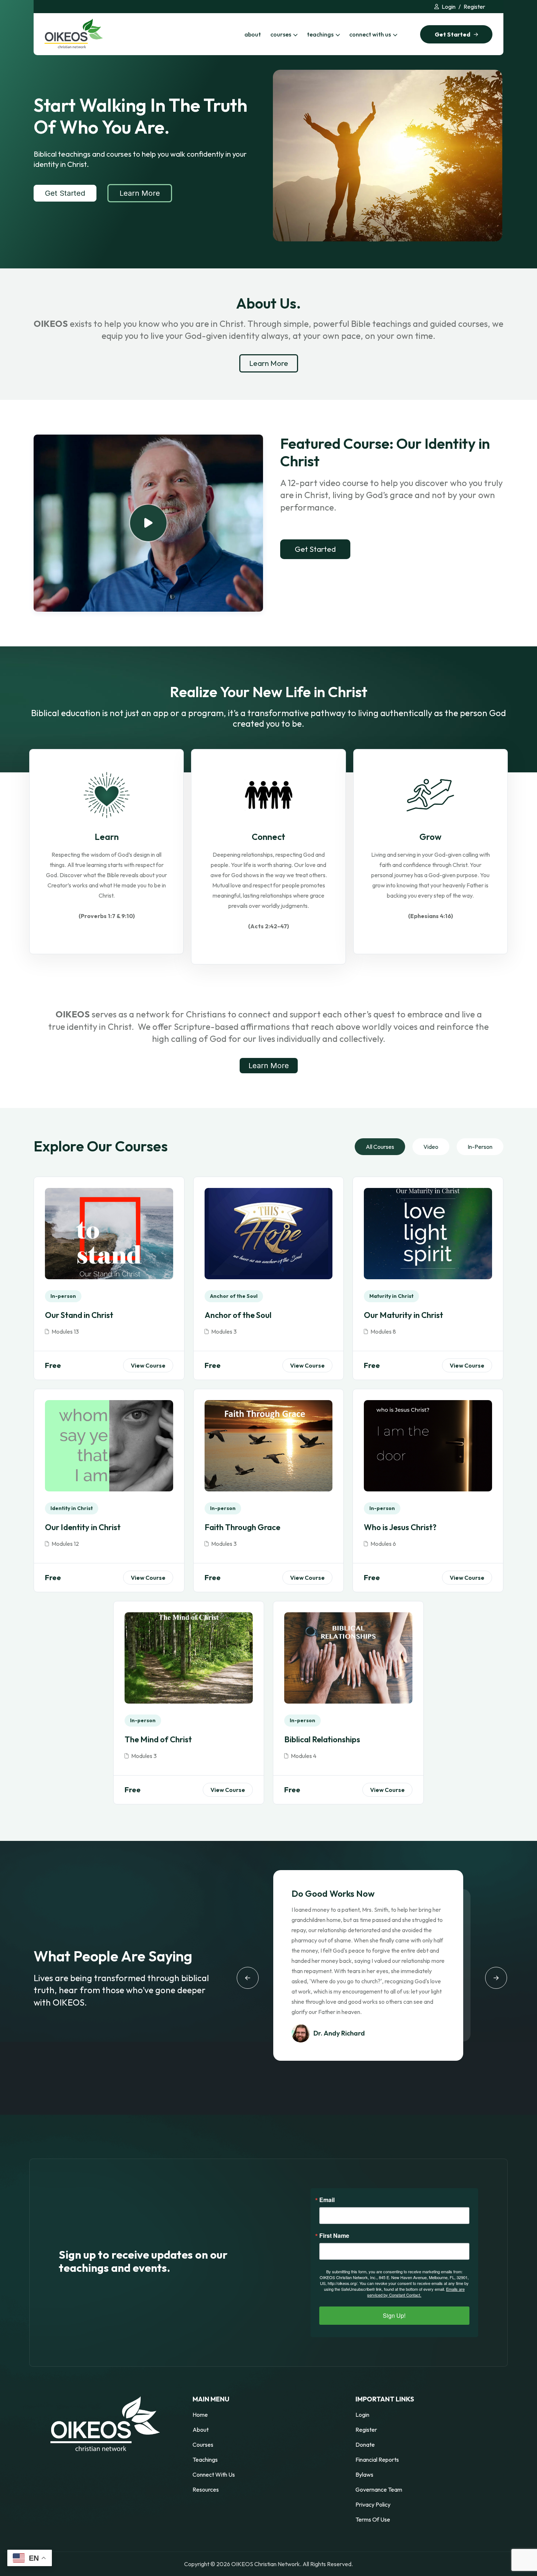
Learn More (140, 193)
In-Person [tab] (480, 1147)
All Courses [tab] (380, 1147)
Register (474, 7)
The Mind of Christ (158, 1739)
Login (449, 7)
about (253, 34)
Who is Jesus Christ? (400, 1527)
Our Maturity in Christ (403, 1315)
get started (452, 34)
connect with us (370, 34)
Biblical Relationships (322, 1739)
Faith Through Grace (242, 1527)
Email (327, 2200)
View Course (148, 1365)
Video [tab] (431, 1147)
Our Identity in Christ (83, 1527)
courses (281, 34)
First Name (334, 2236)
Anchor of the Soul (238, 1315)
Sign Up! (394, 2315)
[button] (248, 1978)
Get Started (65, 193)
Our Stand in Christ (79, 1315)
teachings (320, 34)
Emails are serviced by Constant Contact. (416, 2292)
